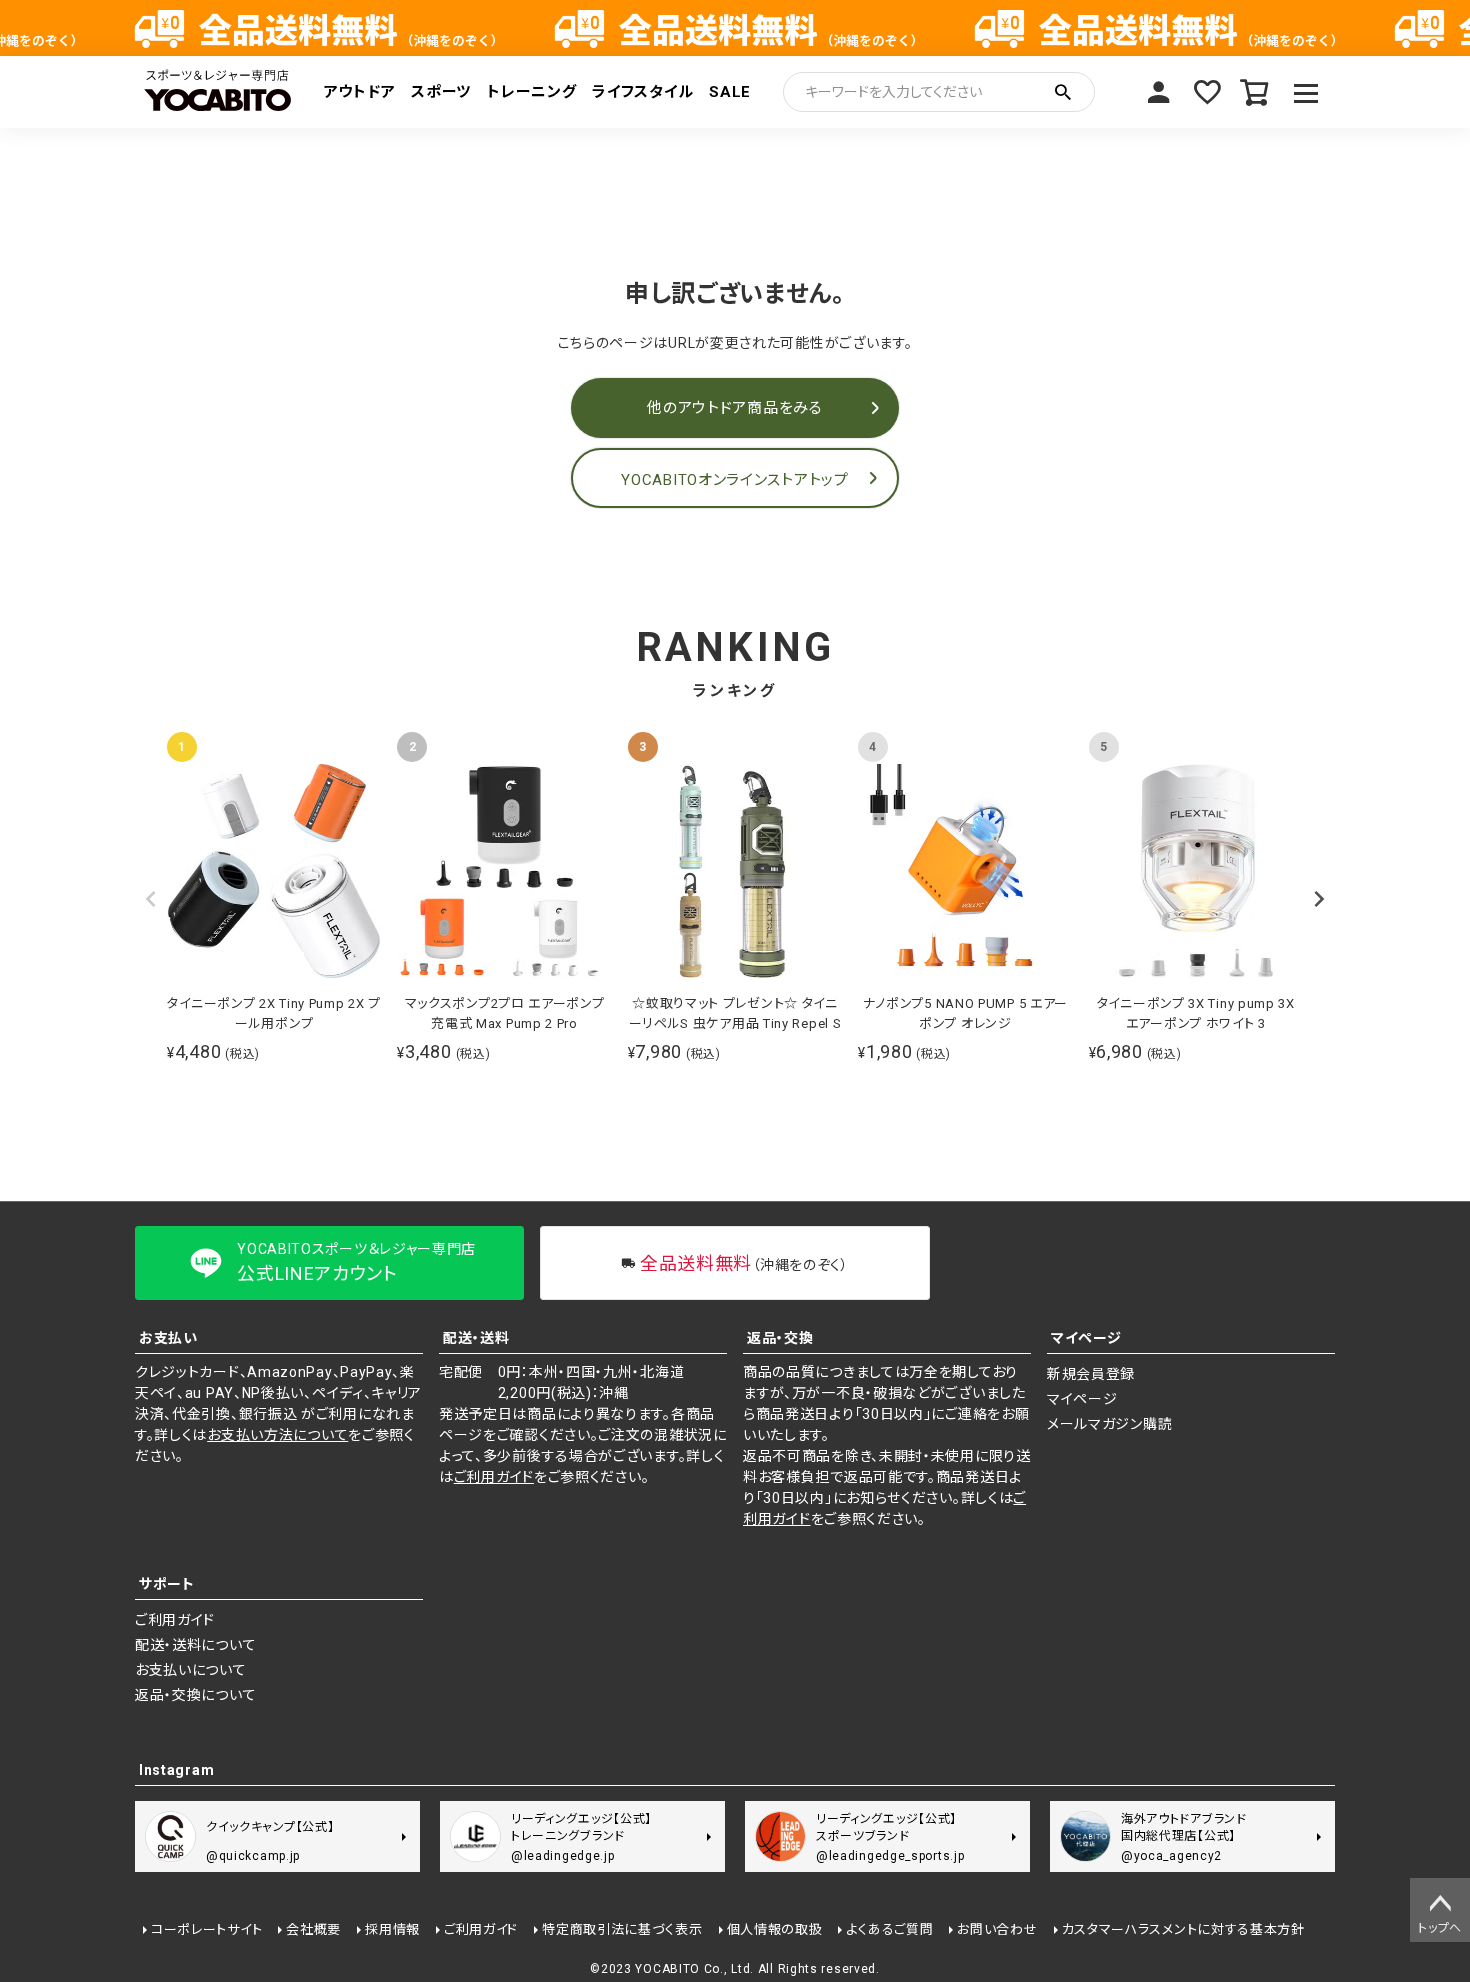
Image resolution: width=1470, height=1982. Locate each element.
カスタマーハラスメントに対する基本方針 (1183, 1929)
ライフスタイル (642, 92)
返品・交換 (780, 1338)
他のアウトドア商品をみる (734, 408)
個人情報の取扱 (775, 1929)
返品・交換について (195, 1695)
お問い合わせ (997, 1929)
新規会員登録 (1091, 1374)
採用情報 (392, 1929)
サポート (167, 1584)
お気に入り (1207, 92)
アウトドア (360, 92)
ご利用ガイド (494, 1477)
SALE (730, 92)
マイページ (1159, 92)
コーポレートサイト (206, 1929)
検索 (1063, 92)
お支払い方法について (277, 1435)
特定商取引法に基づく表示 (622, 1929)
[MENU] (1306, 92)
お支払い (168, 1338)
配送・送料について (195, 1645)
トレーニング (531, 92)
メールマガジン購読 (1109, 1424)
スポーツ (441, 92)
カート (1255, 92)
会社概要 (313, 1929)
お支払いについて (191, 1670)
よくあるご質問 (889, 1929)
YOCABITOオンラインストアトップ (734, 480)
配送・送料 (476, 1338)
